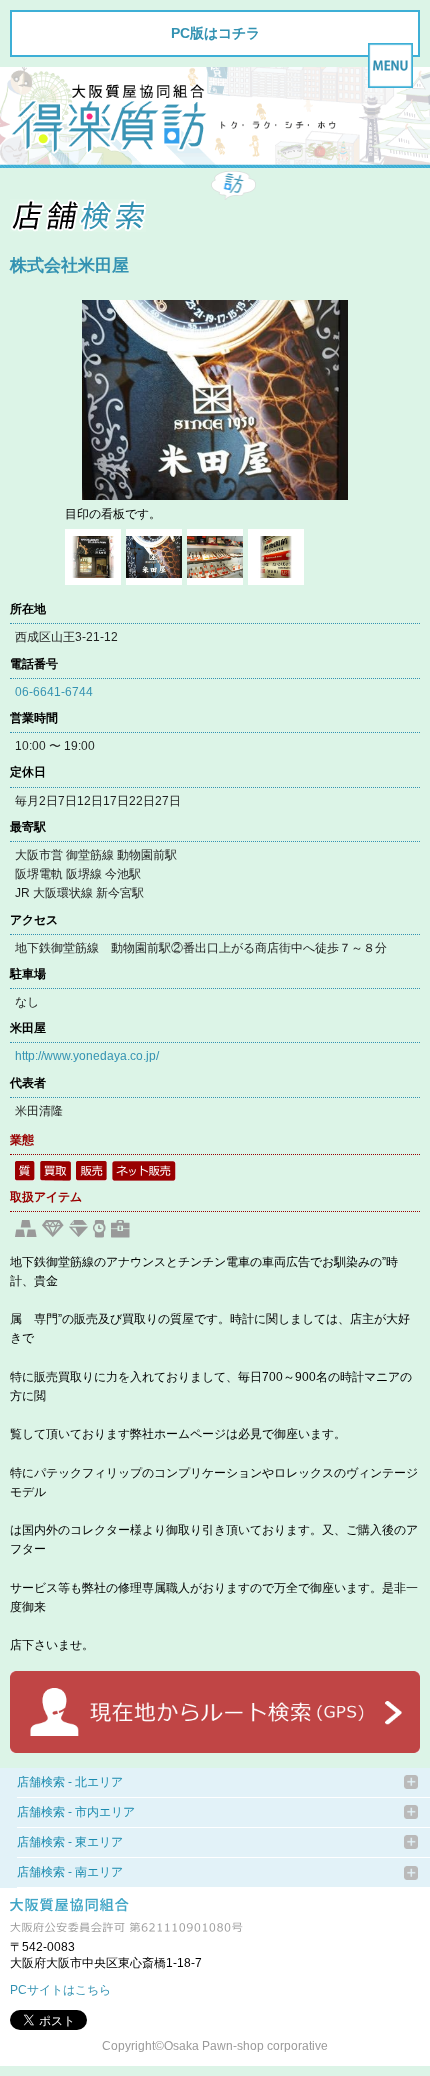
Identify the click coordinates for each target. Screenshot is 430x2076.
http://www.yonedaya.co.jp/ (87, 1056)
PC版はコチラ (215, 33)
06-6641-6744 (54, 692)
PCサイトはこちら (60, 1990)
